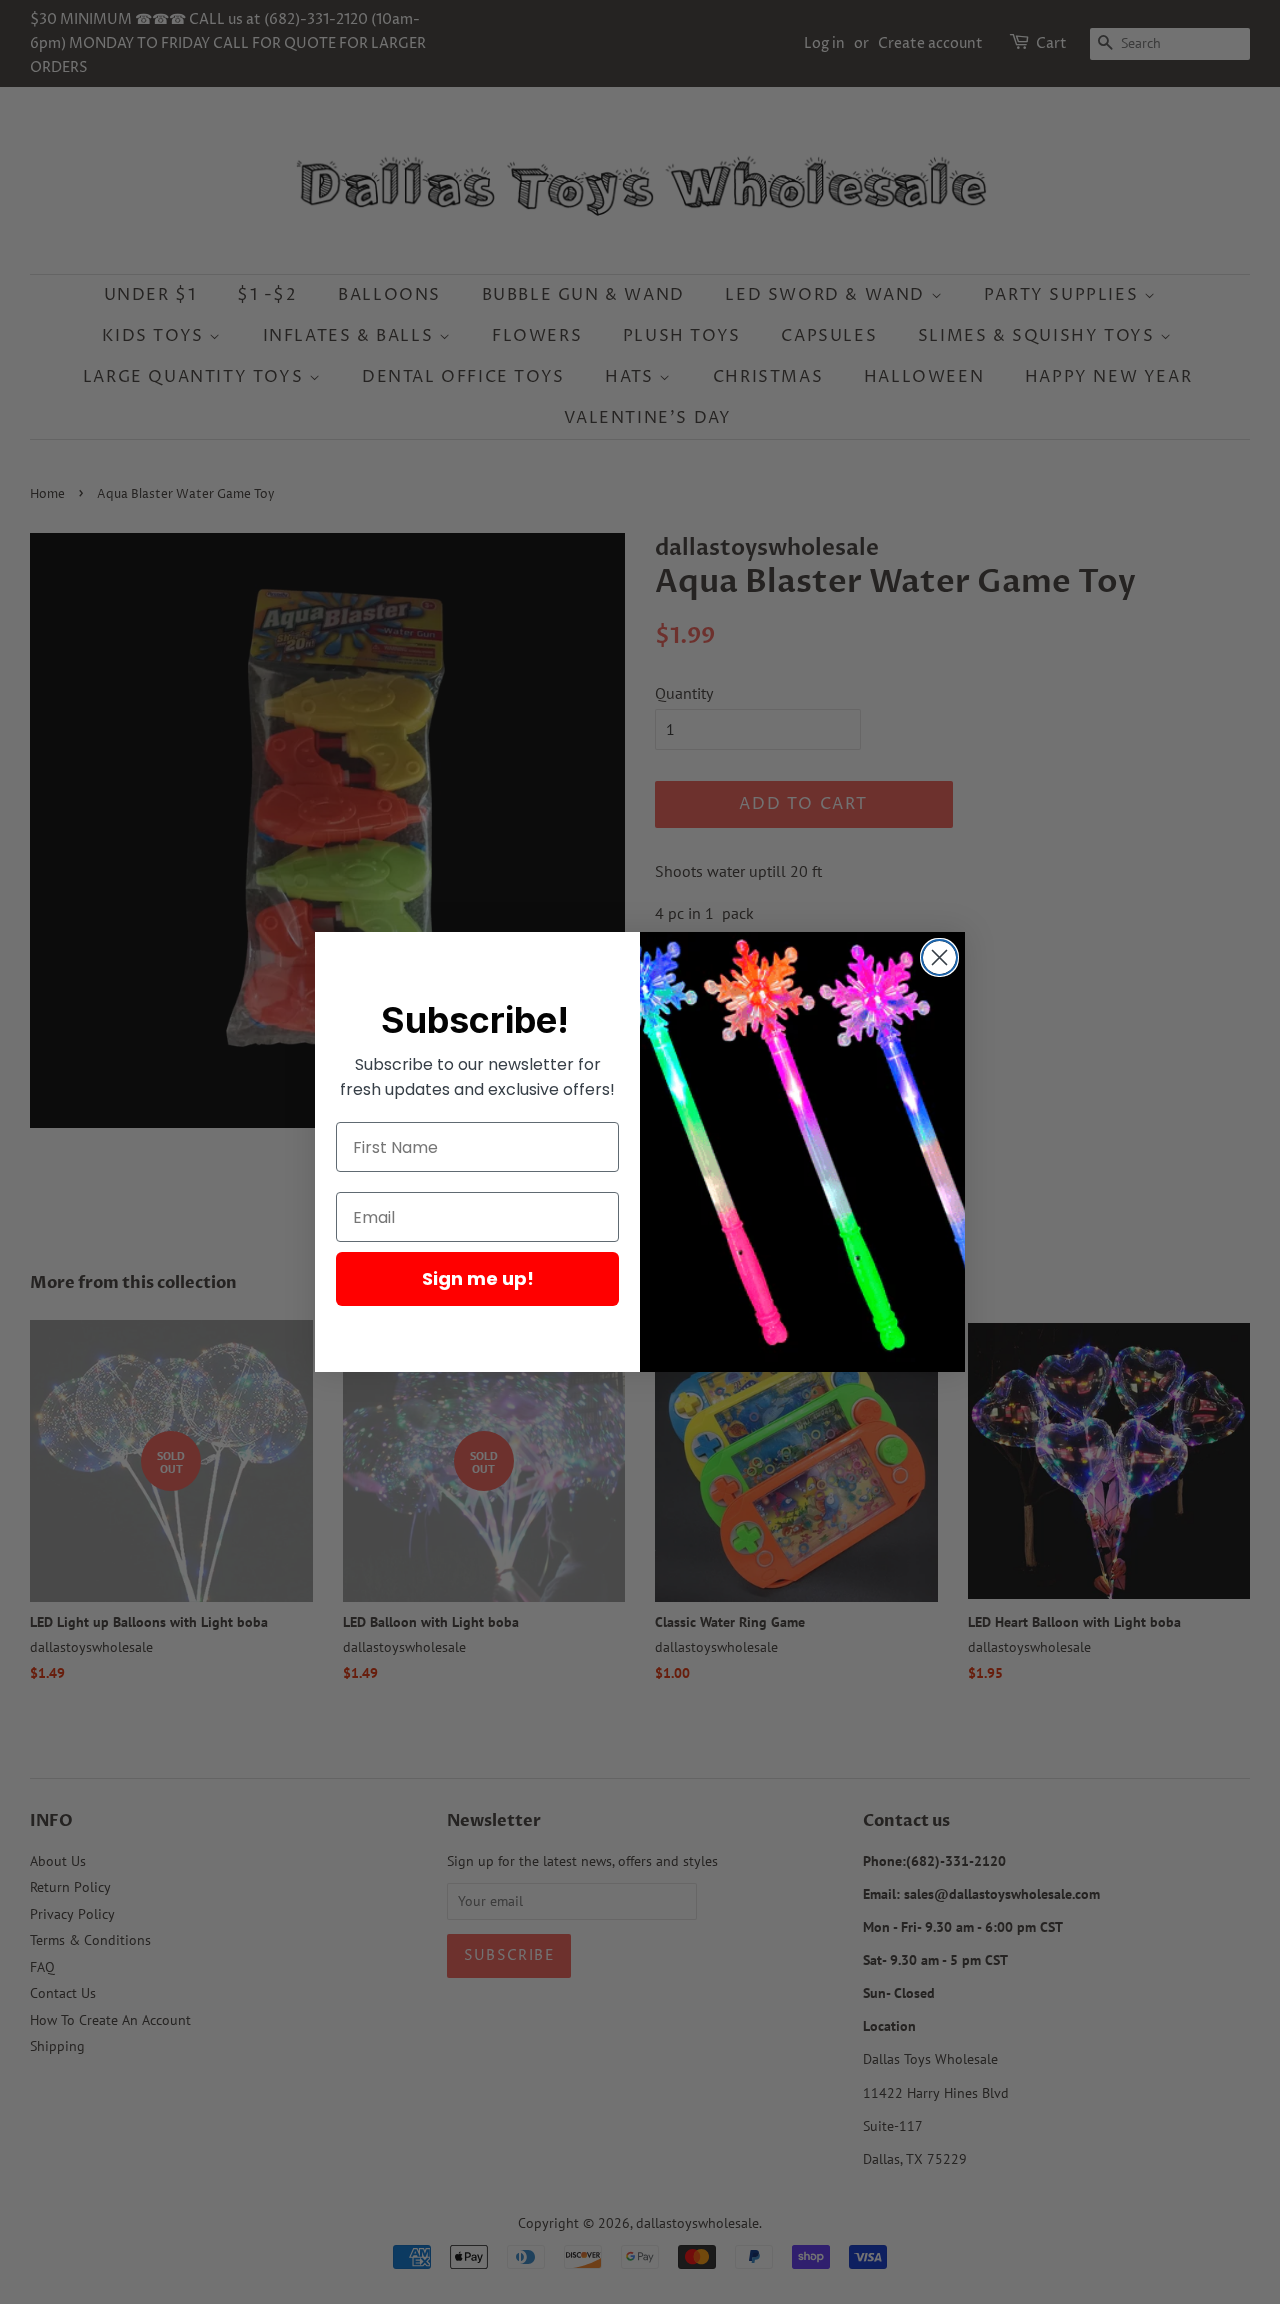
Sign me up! (478, 1278)
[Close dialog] (939, 957)
